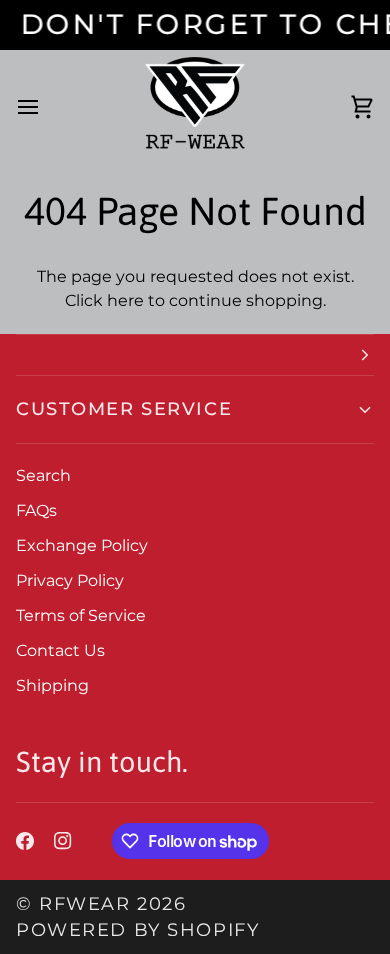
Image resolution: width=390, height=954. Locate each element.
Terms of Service (81, 615)
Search (43, 475)
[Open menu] (46, 107)
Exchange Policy (82, 545)
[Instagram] (63, 841)
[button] (195, 355)
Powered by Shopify (137, 929)
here (125, 300)
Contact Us (60, 650)
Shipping (52, 685)
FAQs (36, 510)
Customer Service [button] (124, 408)
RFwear (84, 903)
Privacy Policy (70, 580)
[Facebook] (25, 841)
